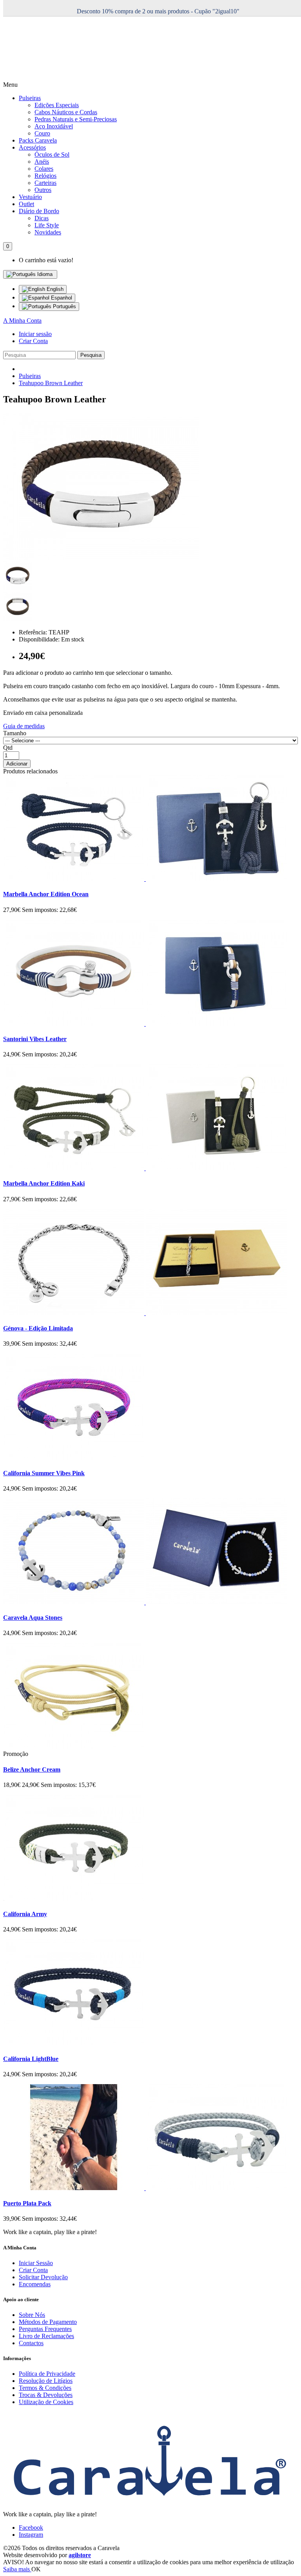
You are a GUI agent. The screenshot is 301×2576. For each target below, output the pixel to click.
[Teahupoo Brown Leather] (101, 558)
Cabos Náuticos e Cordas (66, 112)
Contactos (31, 2343)
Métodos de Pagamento (48, 2322)
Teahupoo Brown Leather (51, 383)
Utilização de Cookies (46, 2402)
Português (64, 306)
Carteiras (45, 183)
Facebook (31, 2528)
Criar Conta (33, 341)
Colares (44, 169)
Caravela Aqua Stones (33, 1618)
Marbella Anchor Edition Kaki (44, 1183)
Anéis (42, 162)
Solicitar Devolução (43, 2277)
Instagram (31, 2535)
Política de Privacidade (47, 2374)
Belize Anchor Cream (32, 1769)
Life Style (47, 225)
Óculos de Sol (52, 154)
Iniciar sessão (35, 334)
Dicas (42, 218)
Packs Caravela (38, 140)
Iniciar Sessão (36, 2263)
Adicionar (17, 764)
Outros (43, 190)
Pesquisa (91, 355)
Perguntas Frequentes (45, 2329)
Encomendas (35, 2284)
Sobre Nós (32, 2315)
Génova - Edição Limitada (38, 1328)
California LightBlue (31, 2059)
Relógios (45, 176)
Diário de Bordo (39, 211)
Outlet (26, 204)
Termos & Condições (45, 2388)
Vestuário (30, 197)
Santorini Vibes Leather (35, 1039)
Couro (42, 133)
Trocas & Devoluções (46, 2395)
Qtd (8, 748)
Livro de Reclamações (46, 2336)
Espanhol (61, 298)
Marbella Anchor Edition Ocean (46, 894)
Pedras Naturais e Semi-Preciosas (76, 119)
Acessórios (32, 147)
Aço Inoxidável (54, 126)
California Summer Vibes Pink (44, 1473)
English (54, 289)
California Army (25, 1914)
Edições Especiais (57, 105)
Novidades (48, 232)
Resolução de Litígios (46, 2381)
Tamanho (15, 733)
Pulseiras (30, 98)
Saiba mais (17, 2569)
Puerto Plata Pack (27, 2203)
